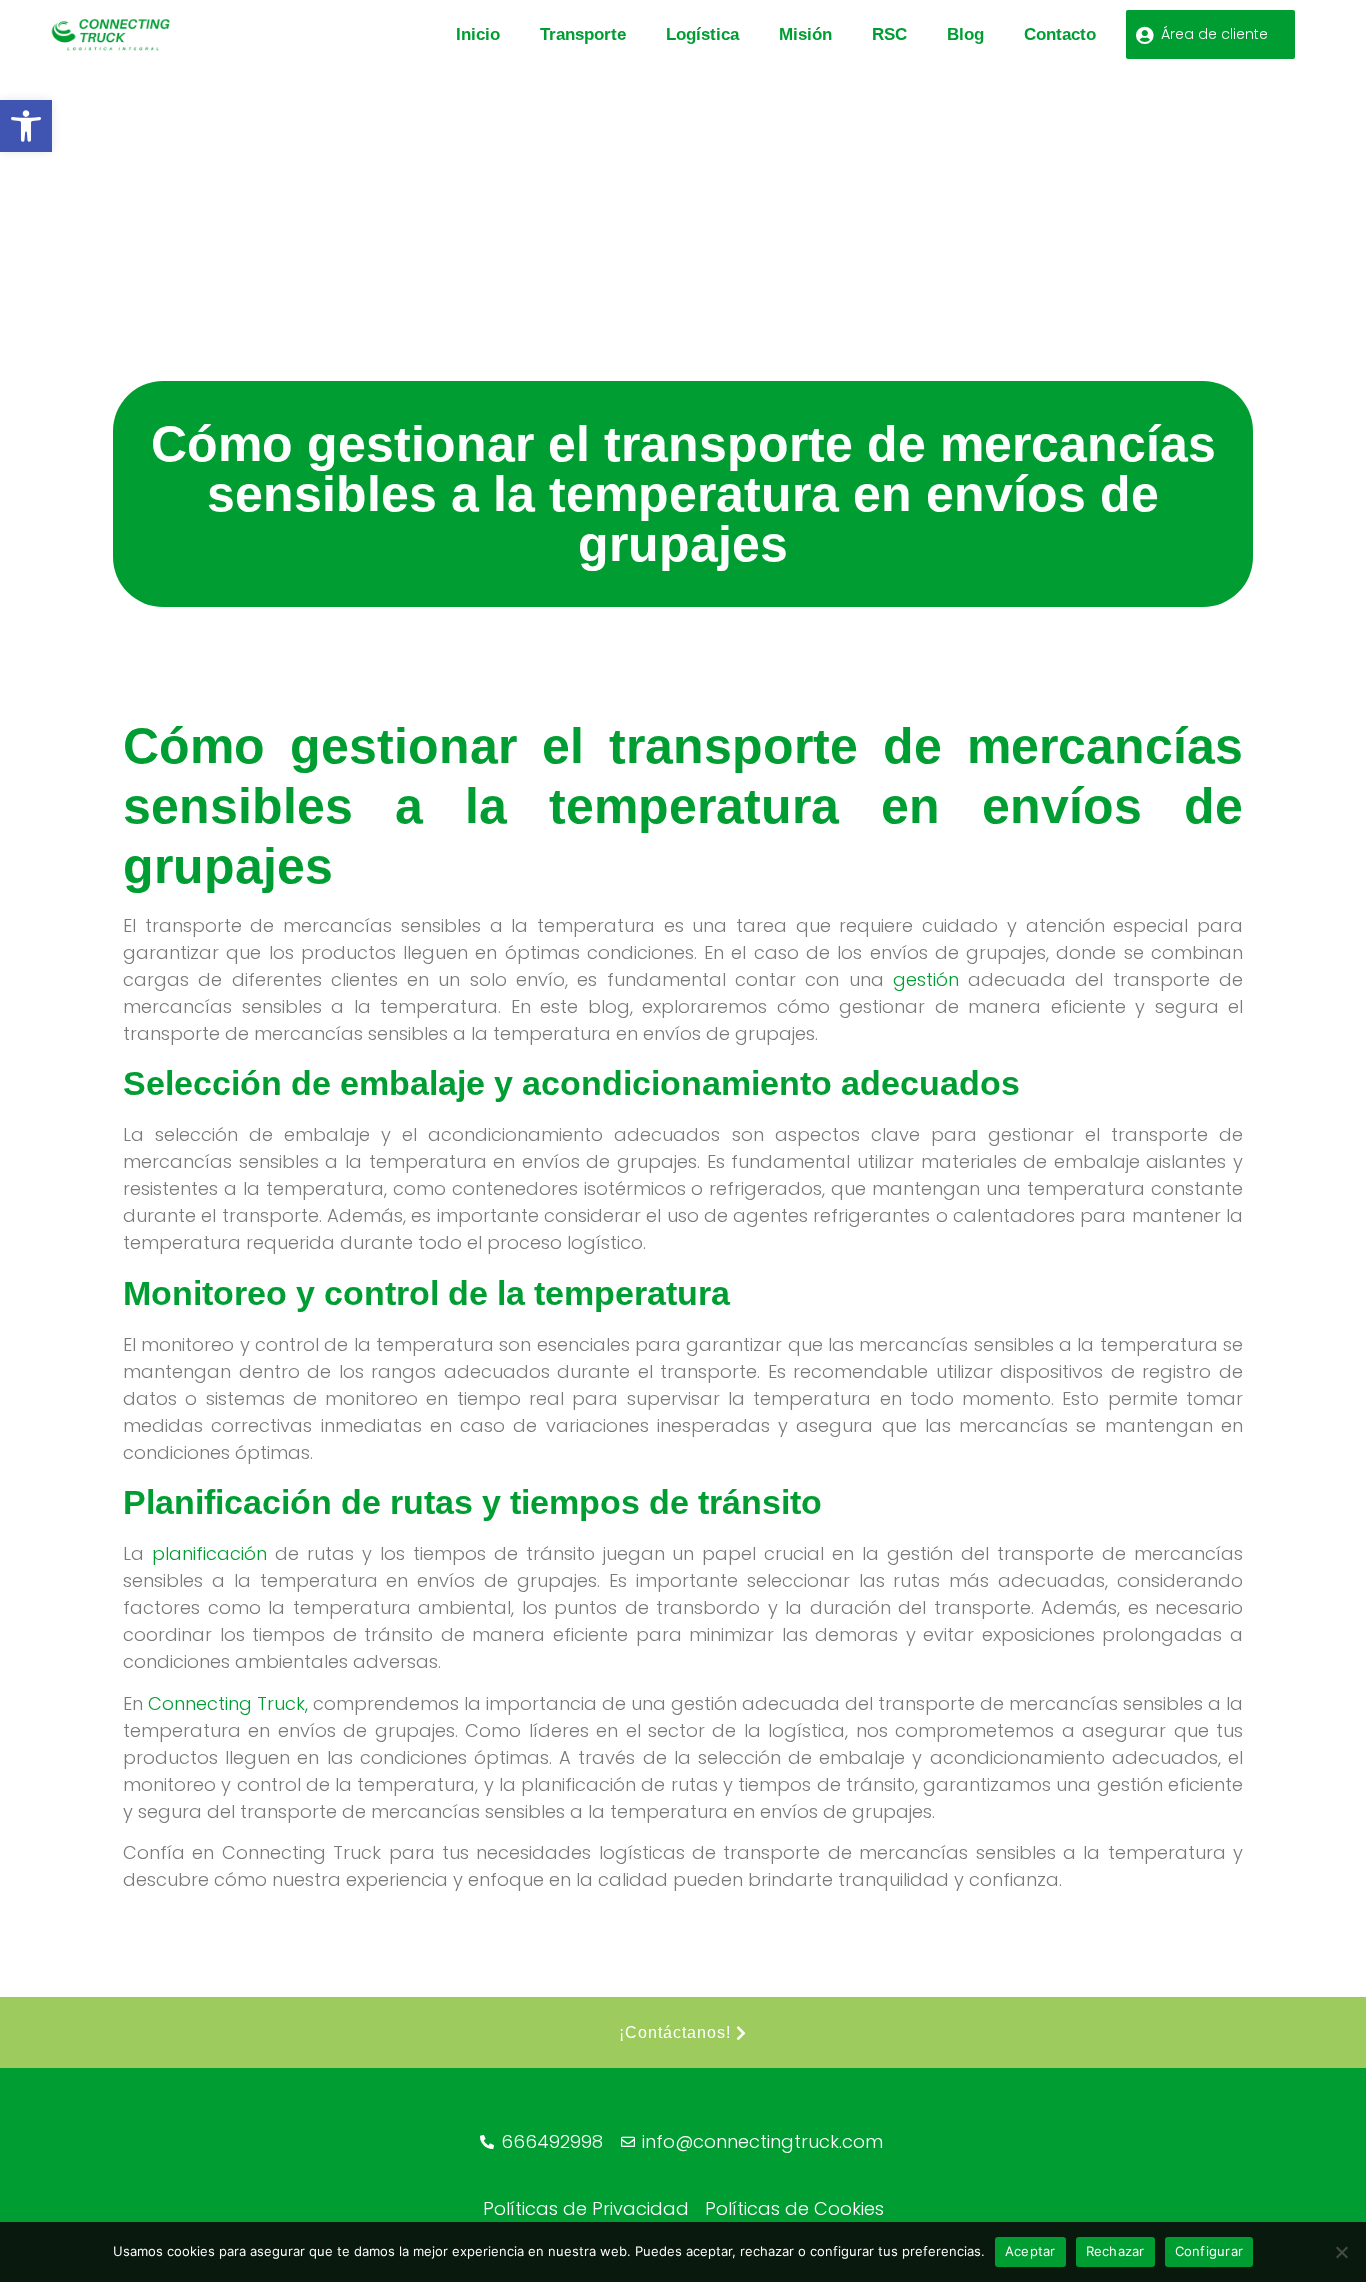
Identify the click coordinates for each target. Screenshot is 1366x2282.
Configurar (1209, 2251)
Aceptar (1030, 2251)
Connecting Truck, (228, 1703)
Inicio (478, 34)
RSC (889, 34)
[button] (26, 126)
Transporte (583, 34)
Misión (805, 34)
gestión (926, 979)
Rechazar (1115, 2251)
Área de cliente (1214, 34)
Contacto (1060, 34)
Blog (965, 34)
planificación (209, 1553)
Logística (702, 34)
